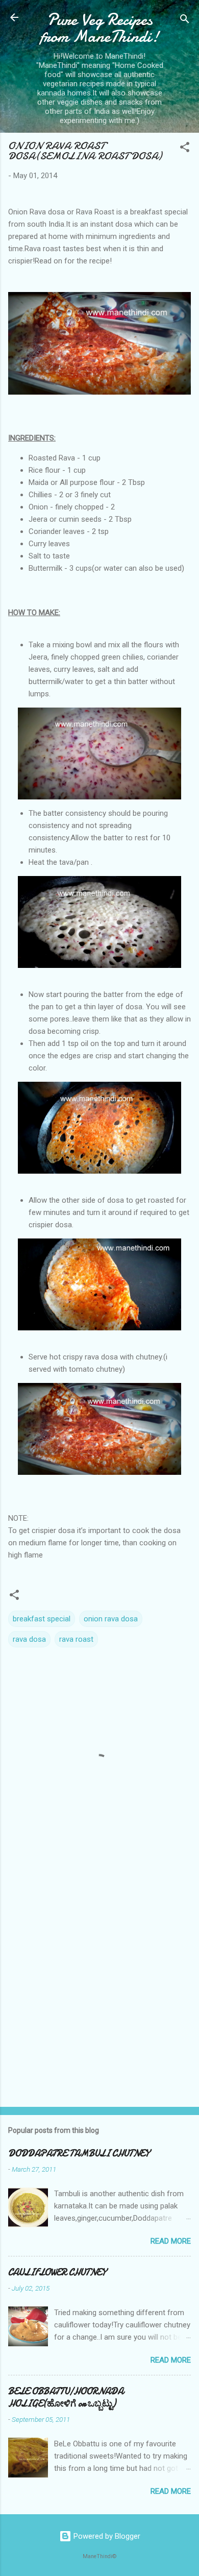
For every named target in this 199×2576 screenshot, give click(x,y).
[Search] (185, 21)
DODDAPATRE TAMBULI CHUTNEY (79, 2154)
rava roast (76, 1639)
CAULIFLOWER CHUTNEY (57, 2273)
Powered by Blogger (106, 2536)
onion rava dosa (111, 1619)
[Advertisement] (99, 1991)
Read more (171, 2241)
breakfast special (42, 1619)
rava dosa (29, 1639)
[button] (185, 149)
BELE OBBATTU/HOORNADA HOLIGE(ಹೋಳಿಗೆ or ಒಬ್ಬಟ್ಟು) (66, 2398)
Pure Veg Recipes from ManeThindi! (100, 28)
